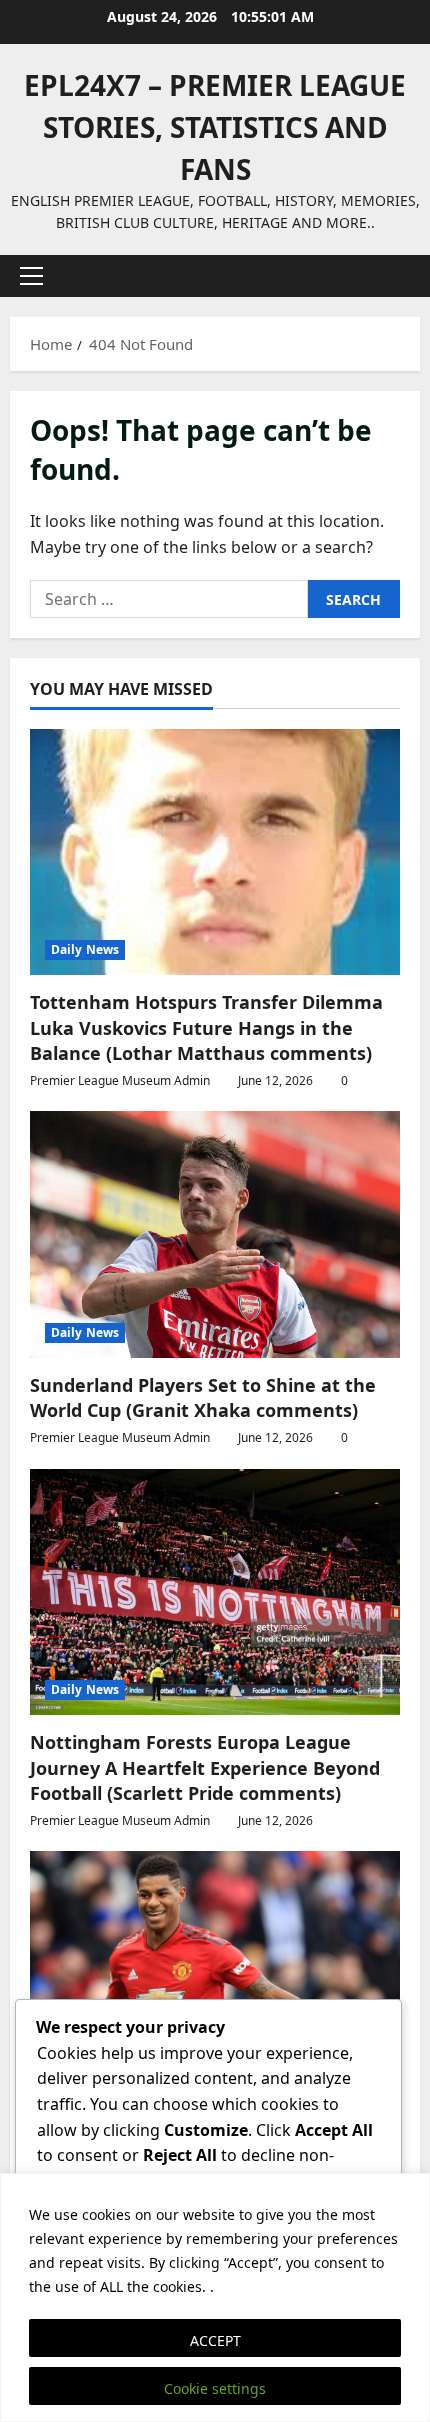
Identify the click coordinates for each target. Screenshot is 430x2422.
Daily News (85, 949)
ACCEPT (215, 2340)
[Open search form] (395, 276)
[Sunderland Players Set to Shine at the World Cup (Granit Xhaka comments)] (215, 1234)
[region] (215, 2297)
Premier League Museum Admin (120, 1080)
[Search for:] (169, 599)
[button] (31, 276)
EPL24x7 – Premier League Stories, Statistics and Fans (215, 127)
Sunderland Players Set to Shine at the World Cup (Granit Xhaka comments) (203, 1397)
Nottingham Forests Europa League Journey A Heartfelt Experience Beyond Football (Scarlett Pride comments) (205, 1767)
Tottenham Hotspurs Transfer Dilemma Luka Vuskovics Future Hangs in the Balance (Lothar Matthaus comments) (206, 1027)
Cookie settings (215, 2388)
